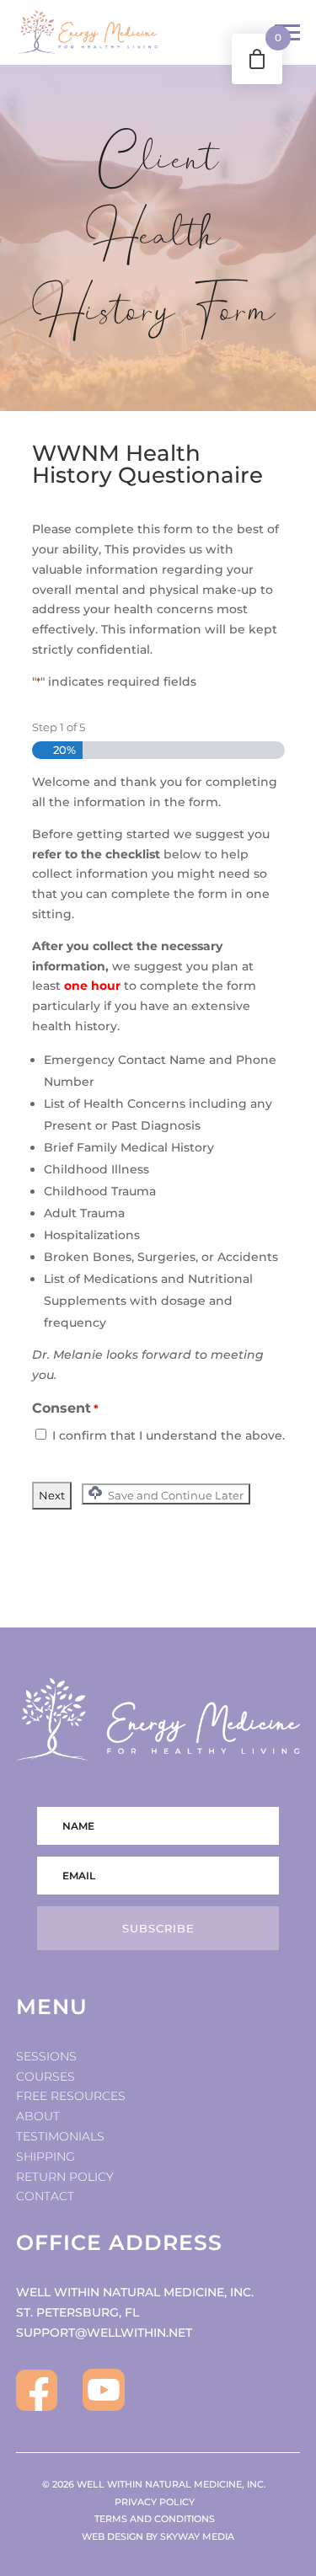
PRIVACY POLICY (158, 2502)
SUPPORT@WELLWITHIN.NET (104, 2333)
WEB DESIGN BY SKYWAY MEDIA (158, 2536)
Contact (45, 2196)
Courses (46, 2076)
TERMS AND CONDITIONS (158, 2519)
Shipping (46, 2156)
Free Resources (71, 2096)
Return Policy (65, 2177)
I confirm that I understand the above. (169, 1435)
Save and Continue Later (174, 1495)
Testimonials (60, 2136)
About (38, 2116)
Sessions (46, 2056)
